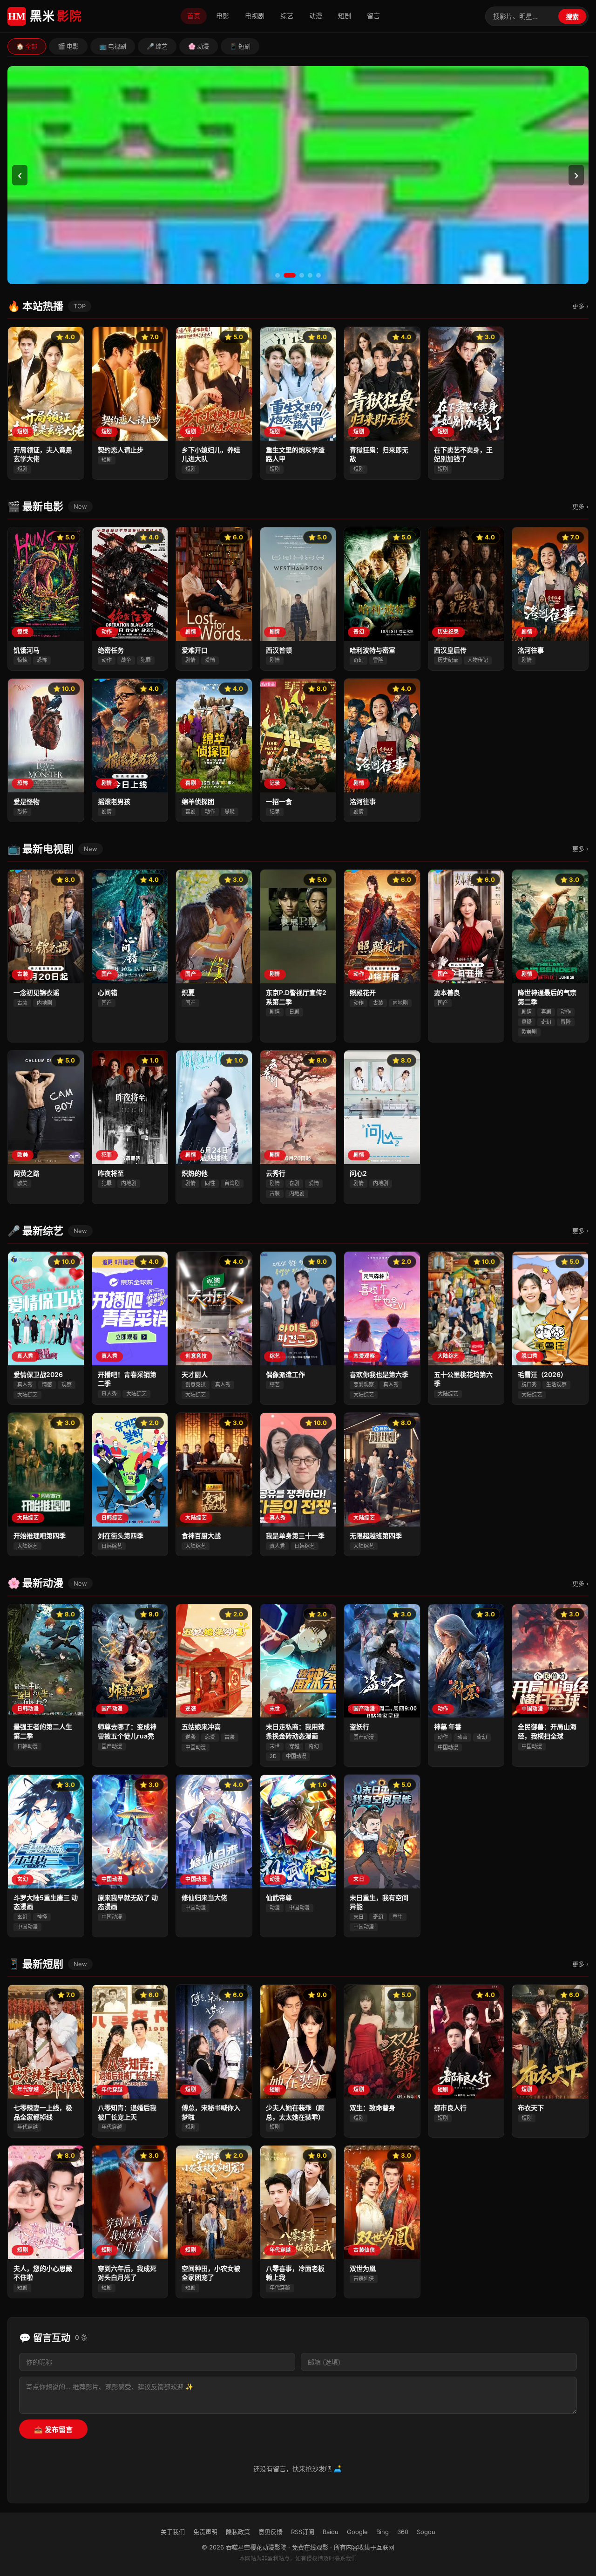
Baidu (331, 2532)
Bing (383, 2532)
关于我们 (173, 2532)
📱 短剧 (240, 46)
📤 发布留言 (53, 2429)
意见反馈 (271, 2532)
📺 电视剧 (113, 46)
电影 (223, 16)
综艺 (287, 16)
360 (403, 2532)
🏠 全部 (27, 46)
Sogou (426, 2532)
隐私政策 (238, 2532)
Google (357, 2532)
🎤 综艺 (157, 46)
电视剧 (255, 16)
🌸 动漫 (199, 46)
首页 (194, 16)
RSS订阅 (303, 2532)
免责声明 (205, 2532)
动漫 (316, 16)
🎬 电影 (68, 46)
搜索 (572, 17)
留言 (373, 16)
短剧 (345, 16)
